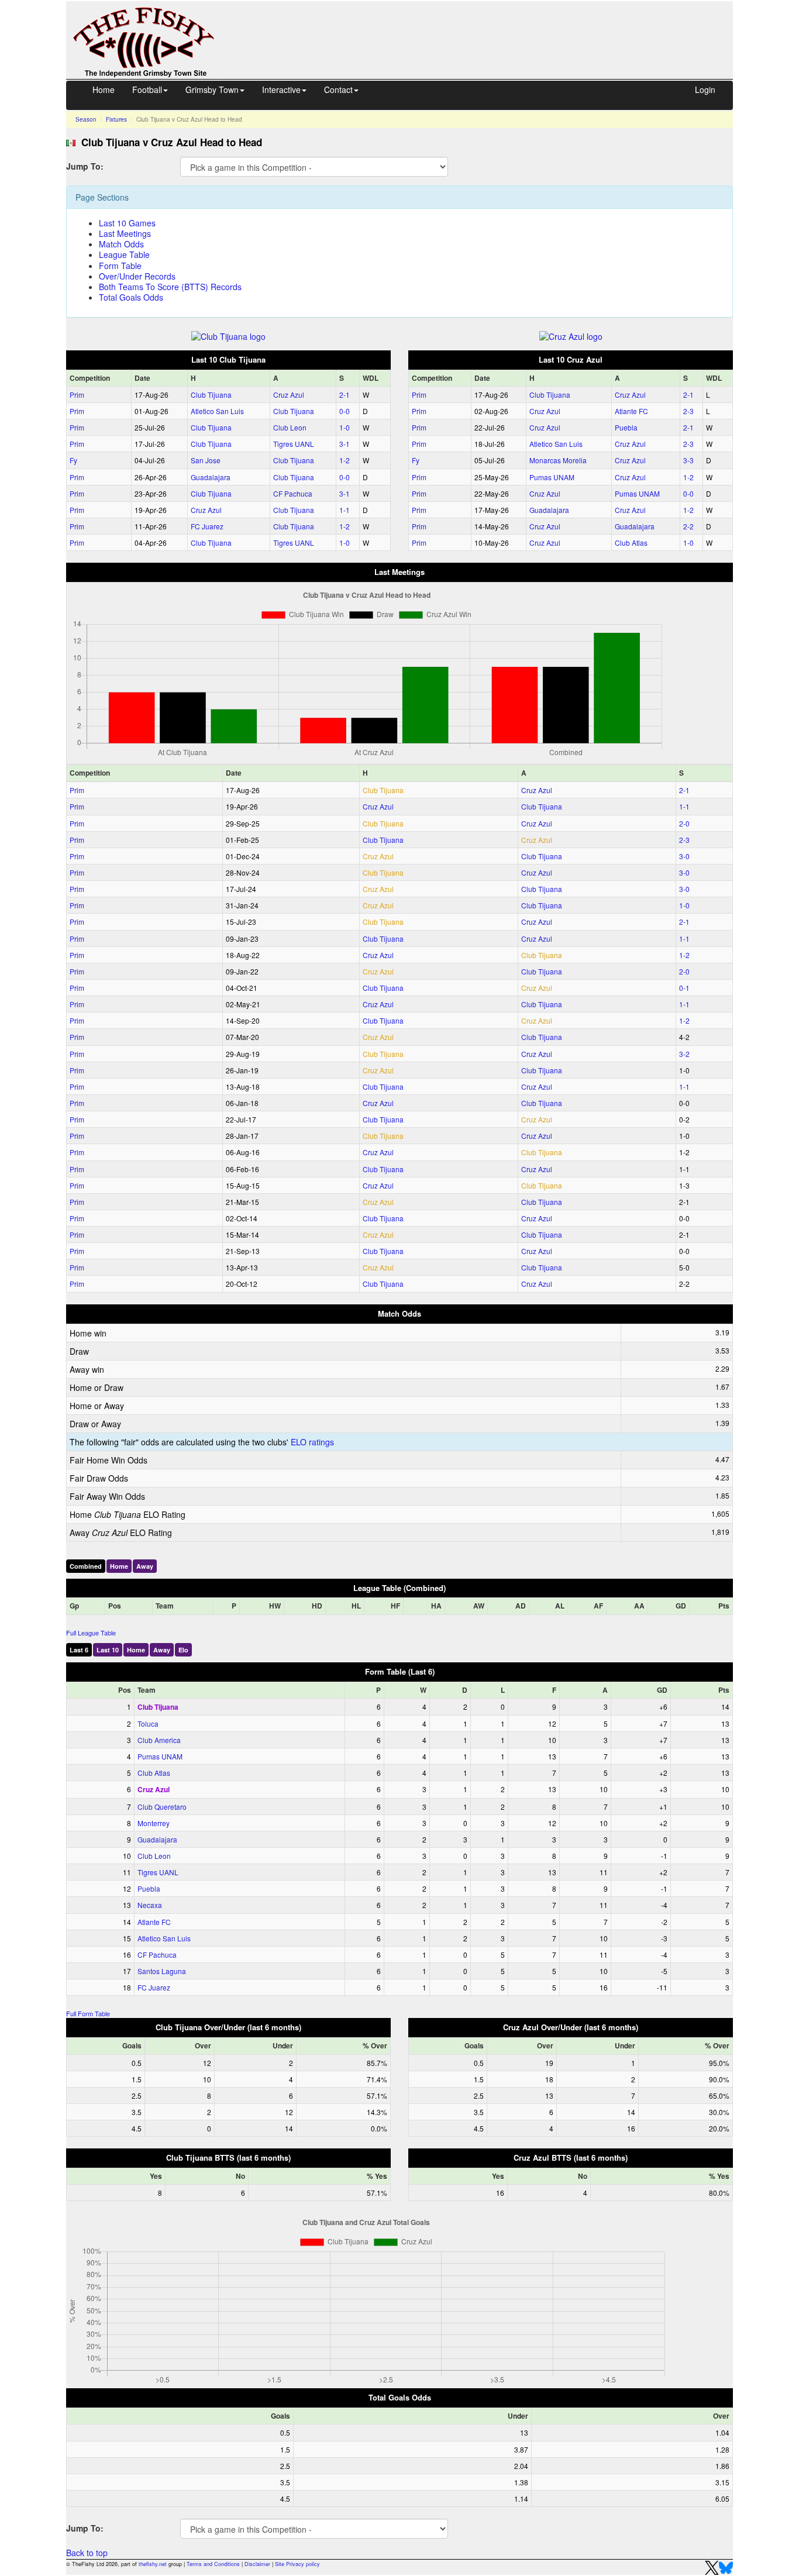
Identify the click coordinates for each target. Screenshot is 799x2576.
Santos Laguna (162, 1971)
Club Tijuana (211, 395)
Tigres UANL (294, 444)
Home (104, 89)
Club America (159, 1740)
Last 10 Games (127, 223)
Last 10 (108, 1650)
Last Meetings (125, 233)
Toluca (148, 1723)
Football (147, 89)
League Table (124, 254)
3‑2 (684, 1054)
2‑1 (345, 395)
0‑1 (684, 988)
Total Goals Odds (131, 297)
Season (86, 119)
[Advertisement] (484, 28)
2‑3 (688, 411)
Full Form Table (88, 2013)
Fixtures (116, 119)
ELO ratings (312, 1442)
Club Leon (290, 427)
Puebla (626, 427)
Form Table (120, 266)
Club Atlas (631, 543)
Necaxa (150, 1905)
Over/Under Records (137, 276)
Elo (183, 1650)
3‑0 (684, 856)
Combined (86, 1566)
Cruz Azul (289, 395)
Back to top (87, 2553)
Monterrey (154, 1823)
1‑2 (345, 460)
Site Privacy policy (297, 2564)
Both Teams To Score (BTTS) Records (170, 287)
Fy (73, 460)
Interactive (281, 89)
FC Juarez (207, 526)
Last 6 (79, 1650)
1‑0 (345, 427)
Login (705, 89)
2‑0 (684, 823)
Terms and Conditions (213, 2564)
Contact (338, 89)
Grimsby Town (212, 89)
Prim (77, 395)
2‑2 (688, 526)
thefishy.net (153, 2564)
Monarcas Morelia (558, 460)
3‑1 (345, 444)
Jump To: (85, 166)
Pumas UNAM (552, 477)
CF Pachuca (293, 493)
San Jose (206, 460)
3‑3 (688, 460)
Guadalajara (211, 477)
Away (145, 1566)
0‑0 (345, 411)
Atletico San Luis (217, 411)
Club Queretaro (162, 1807)
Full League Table (91, 1633)
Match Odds (121, 244)
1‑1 (345, 510)
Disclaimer (257, 2564)
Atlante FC (631, 411)
